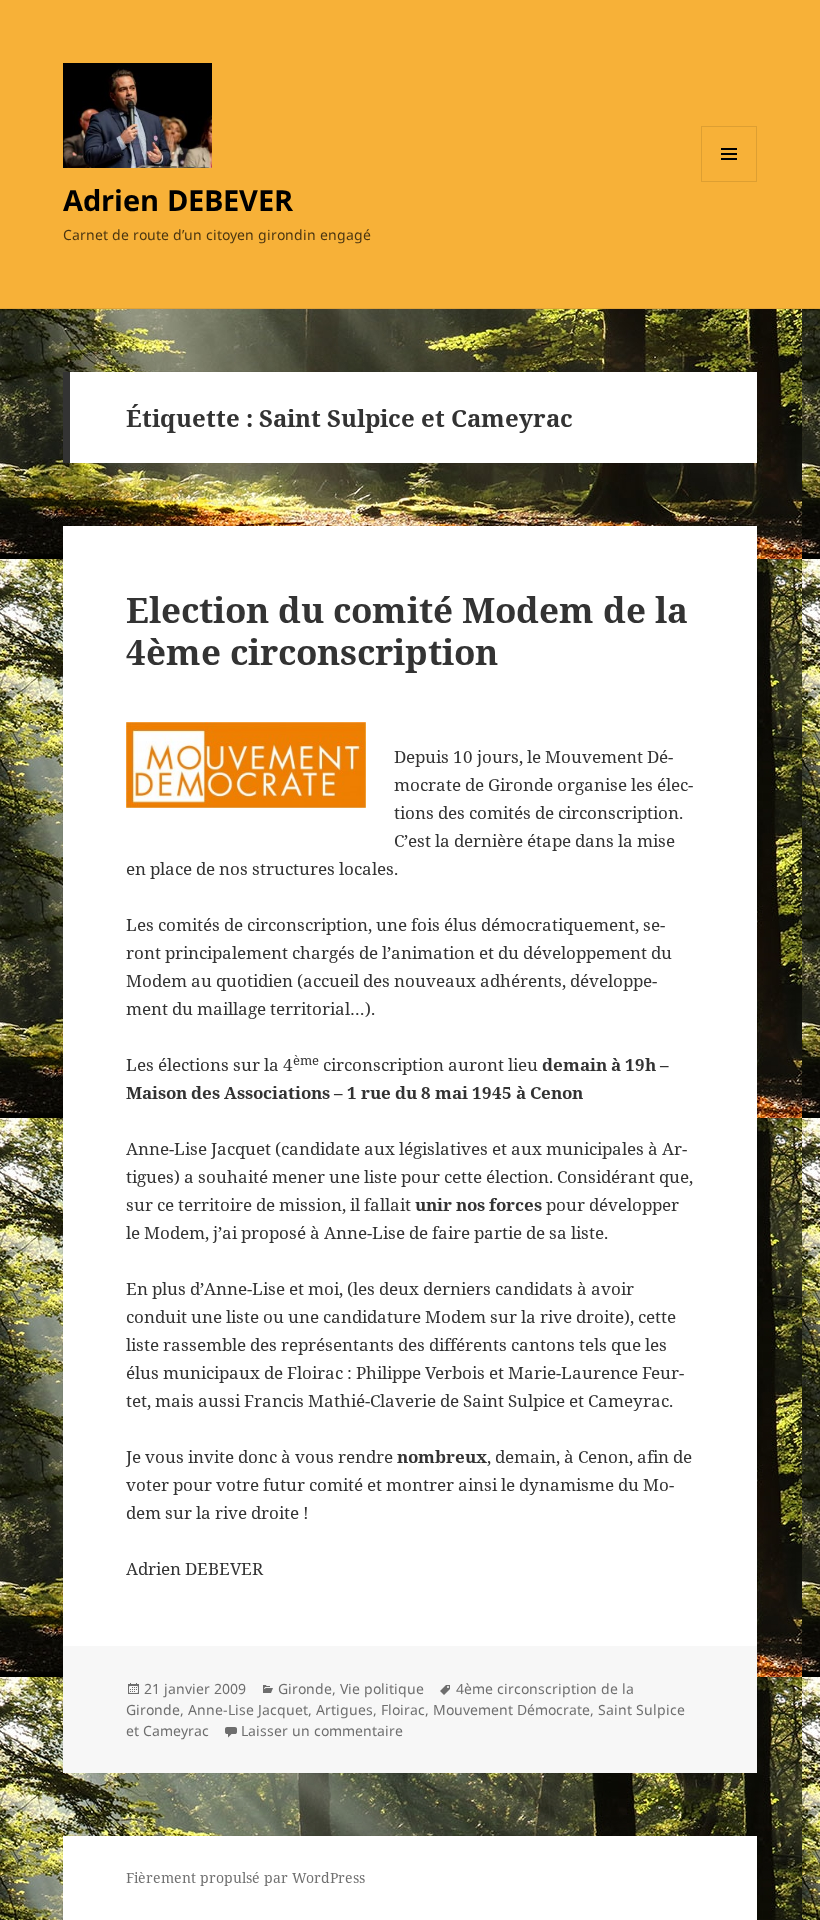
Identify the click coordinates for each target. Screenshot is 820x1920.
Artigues (344, 1709)
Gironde (305, 1688)
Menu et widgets (729, 181)
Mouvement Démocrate (511, 1709)
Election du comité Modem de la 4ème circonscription (407, 630)
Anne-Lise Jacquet (248, 1709)
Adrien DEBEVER (178, 199)
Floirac (403, 1709)
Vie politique (382, 1688)
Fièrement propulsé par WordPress (245, 1877)
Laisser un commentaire (322, 1730)
